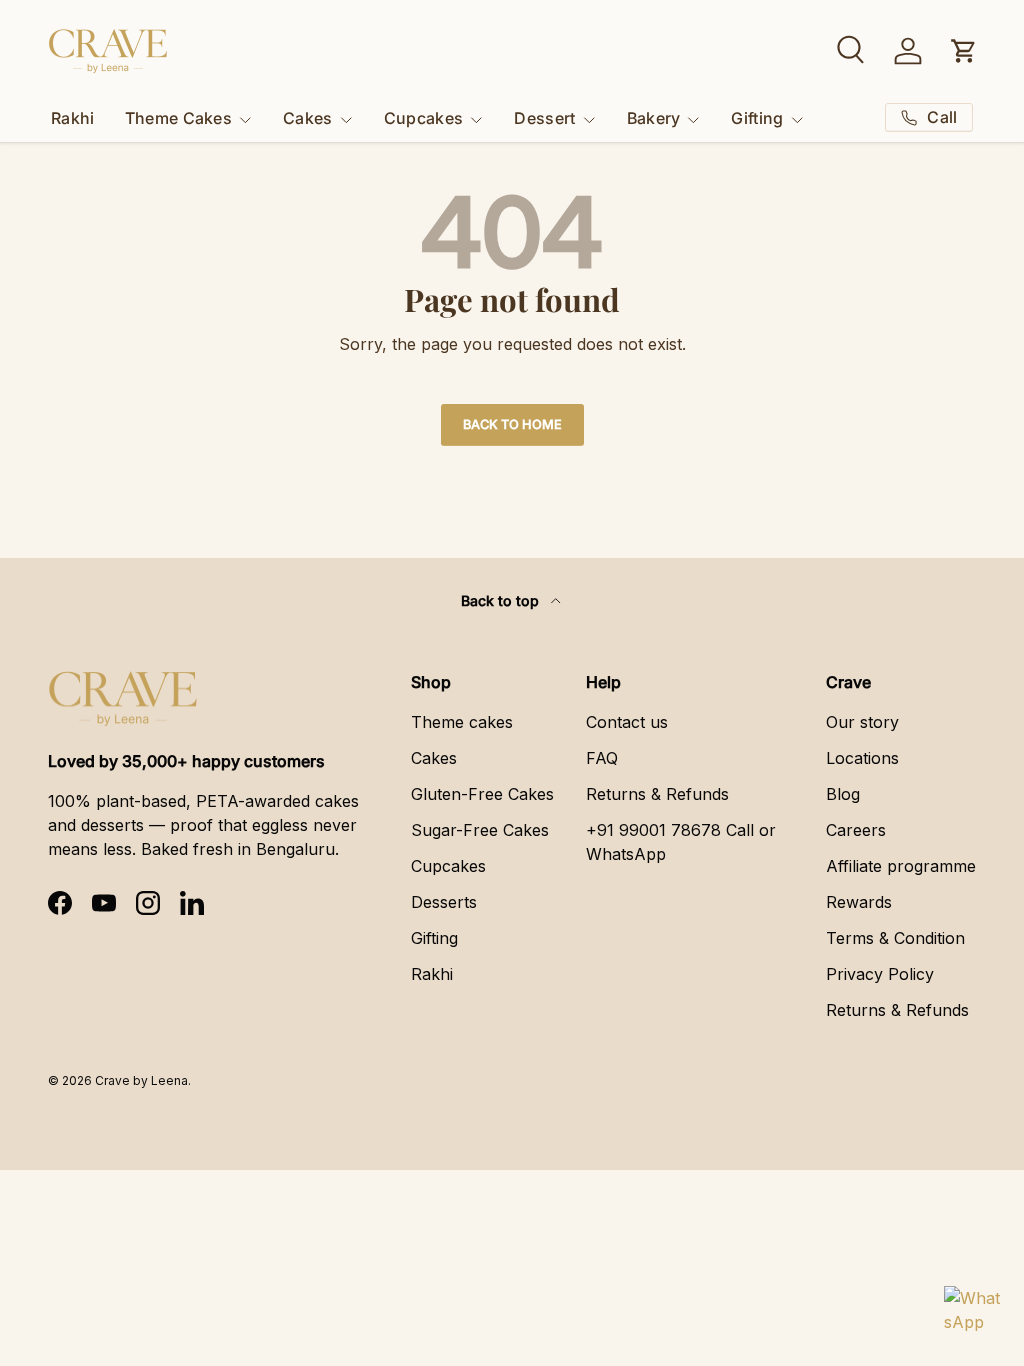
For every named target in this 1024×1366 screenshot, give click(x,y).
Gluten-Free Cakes (482, 794)
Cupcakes (448, 866)
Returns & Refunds (657, 794)
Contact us (627, 722)
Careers (856, 830)
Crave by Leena (141, 1080)
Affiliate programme (901, 866)
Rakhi (73, 118)
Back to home (512, 424)
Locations (862, 758)
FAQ (602, 758)
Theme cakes (462, 722)
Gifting (434, 938)
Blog (843, 794)
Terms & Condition (895, 938)
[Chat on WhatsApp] (972, 1314)
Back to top (502, 600)
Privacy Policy (880, 974)
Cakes (434, 758)
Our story (862, 722)
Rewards (859, 902)
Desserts (444, 902)
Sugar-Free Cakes (480, 830)
